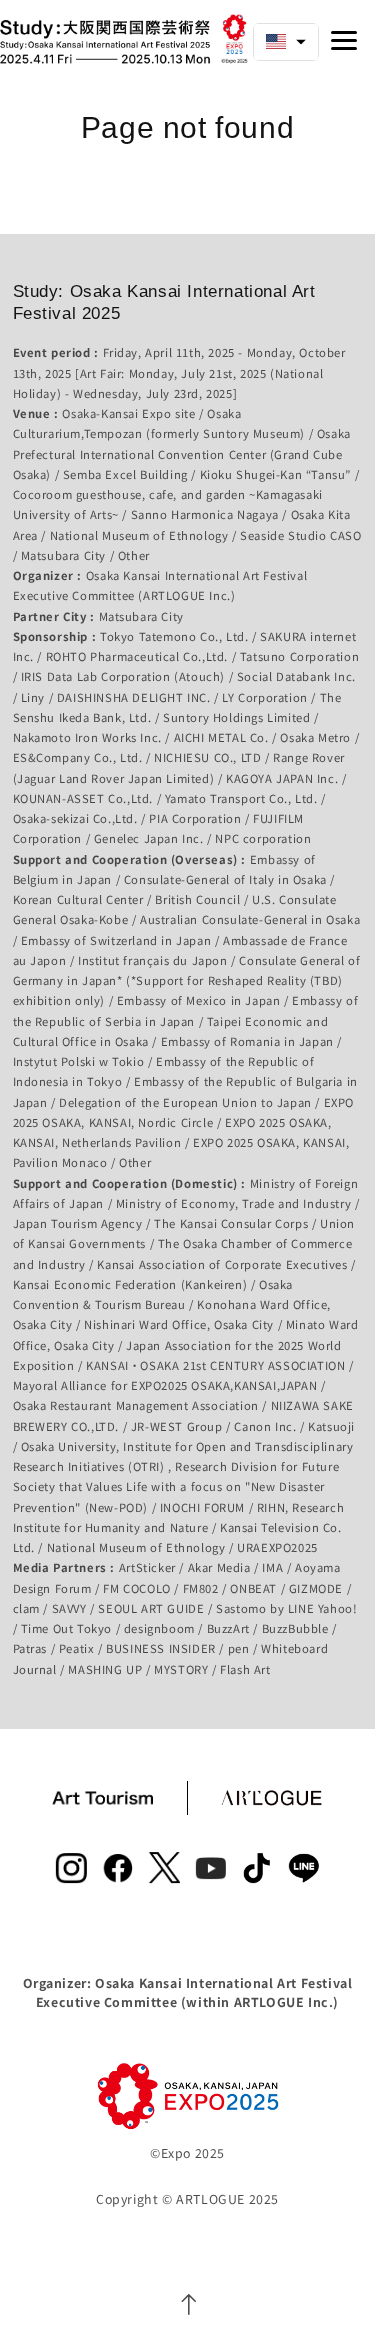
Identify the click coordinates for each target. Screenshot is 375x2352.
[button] (286, 42)
